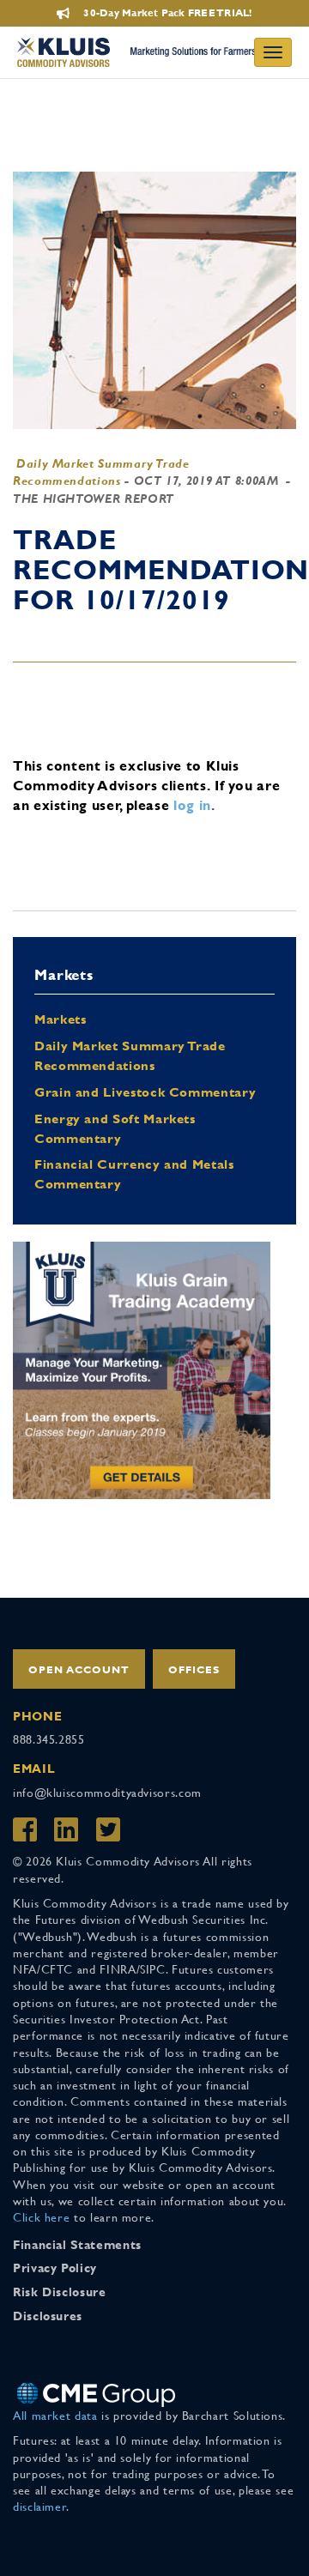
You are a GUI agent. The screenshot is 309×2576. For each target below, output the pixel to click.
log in (192, 805)
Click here (41, 2217)
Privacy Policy (55, 2268)
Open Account (79, 1670)
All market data (55, 2416)
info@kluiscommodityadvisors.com (107, 1793)
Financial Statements (77, 2245)
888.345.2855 (49, 1739)
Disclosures (48, 2316)
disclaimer (39, 2506)
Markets (60, 1019)
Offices (194, 1670)
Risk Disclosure (60, 2292)
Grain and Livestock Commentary (145, 1092)
